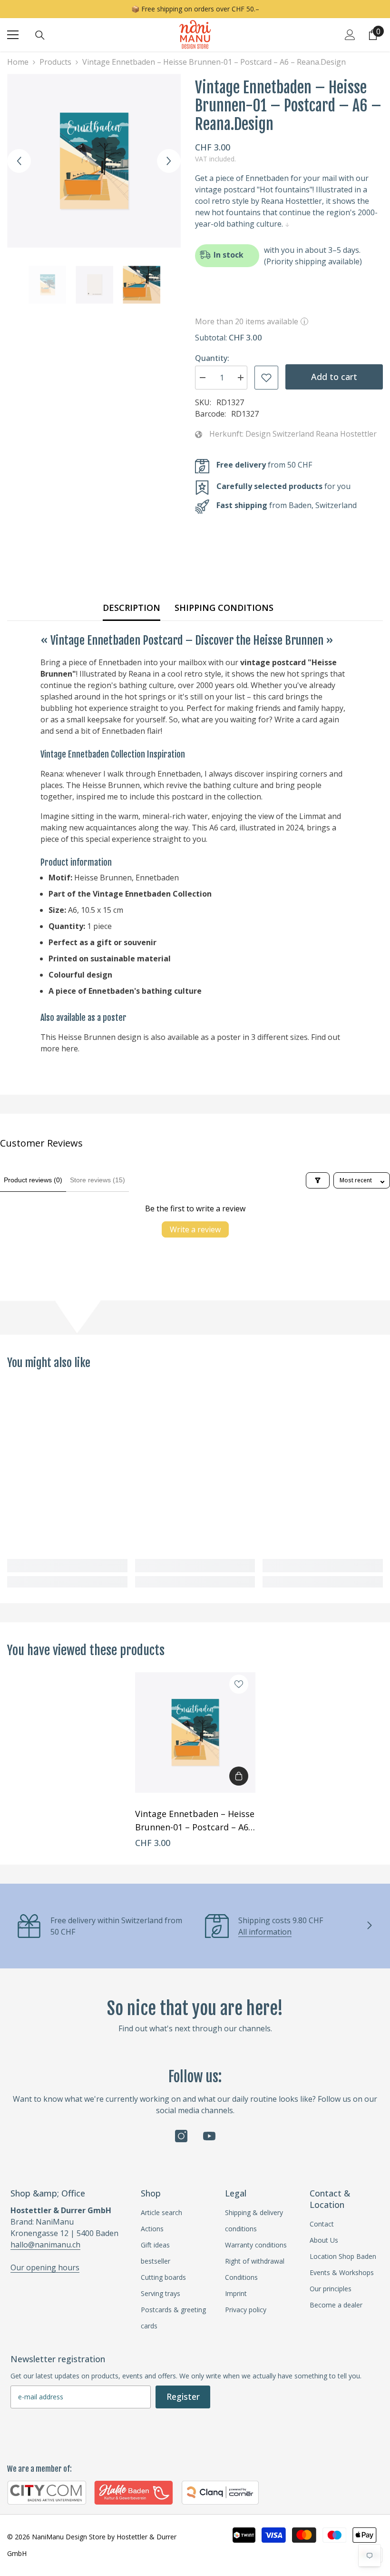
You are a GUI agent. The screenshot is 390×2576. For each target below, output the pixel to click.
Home (18, 62)
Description (132, 608)
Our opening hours (45, 2267)
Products (55, 62)
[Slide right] (369, 1926)
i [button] (304, 321)
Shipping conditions (224, 608)
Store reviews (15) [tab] (97, 1180)
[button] (19, 161)
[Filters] (318, 1180)
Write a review (195, 1229)
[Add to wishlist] (266, 378)
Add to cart (334, 377)
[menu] (13, 35)
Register (183, 2396)
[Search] (40, 35)
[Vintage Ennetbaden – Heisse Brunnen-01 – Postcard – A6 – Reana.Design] (195, 1732)
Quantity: (212, 358)
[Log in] (350, 35)
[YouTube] (209, 2136)
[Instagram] (181, 2136)
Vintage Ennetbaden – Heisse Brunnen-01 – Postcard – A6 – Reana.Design (195, 1821)
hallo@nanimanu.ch (45, 2245)
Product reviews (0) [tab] (33, 1180)
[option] (94, 161)
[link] (67, 1566)
